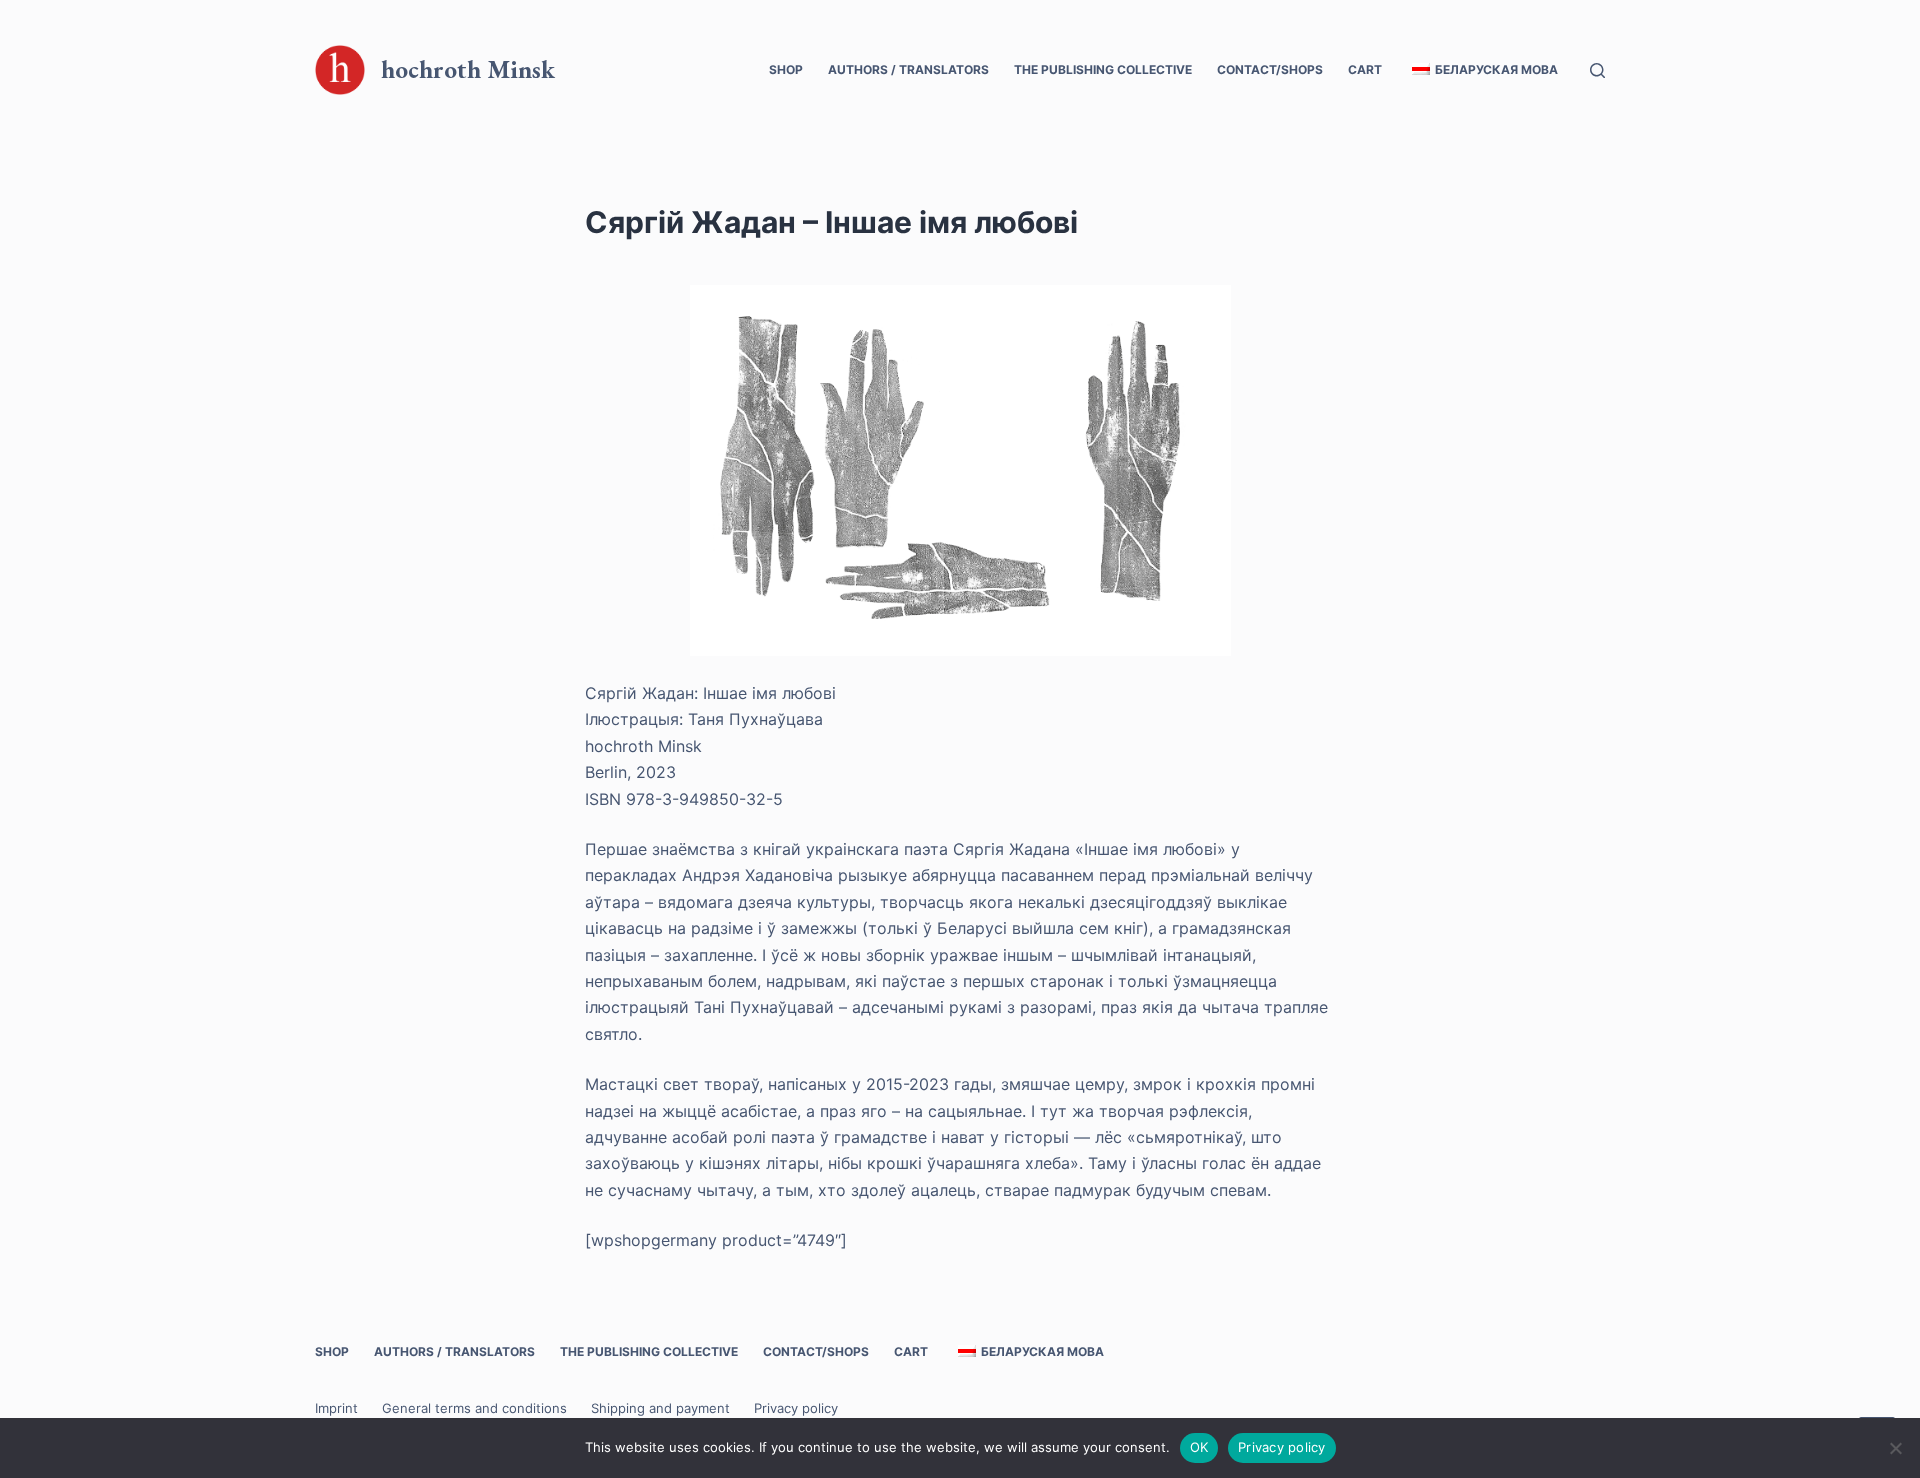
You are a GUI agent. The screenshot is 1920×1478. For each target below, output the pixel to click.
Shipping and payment (660, 1408)
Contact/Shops (1270, 69)
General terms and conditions (474, 1408)
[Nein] (1895, 1448)
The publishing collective (1103, 69)
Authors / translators (908, 69)
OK (1199, 1447)
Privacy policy (796, 1408)
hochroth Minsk (468, 69)
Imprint (336, 1408)
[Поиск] (1597, 70)
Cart (1365, 69)
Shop (786, 69)
